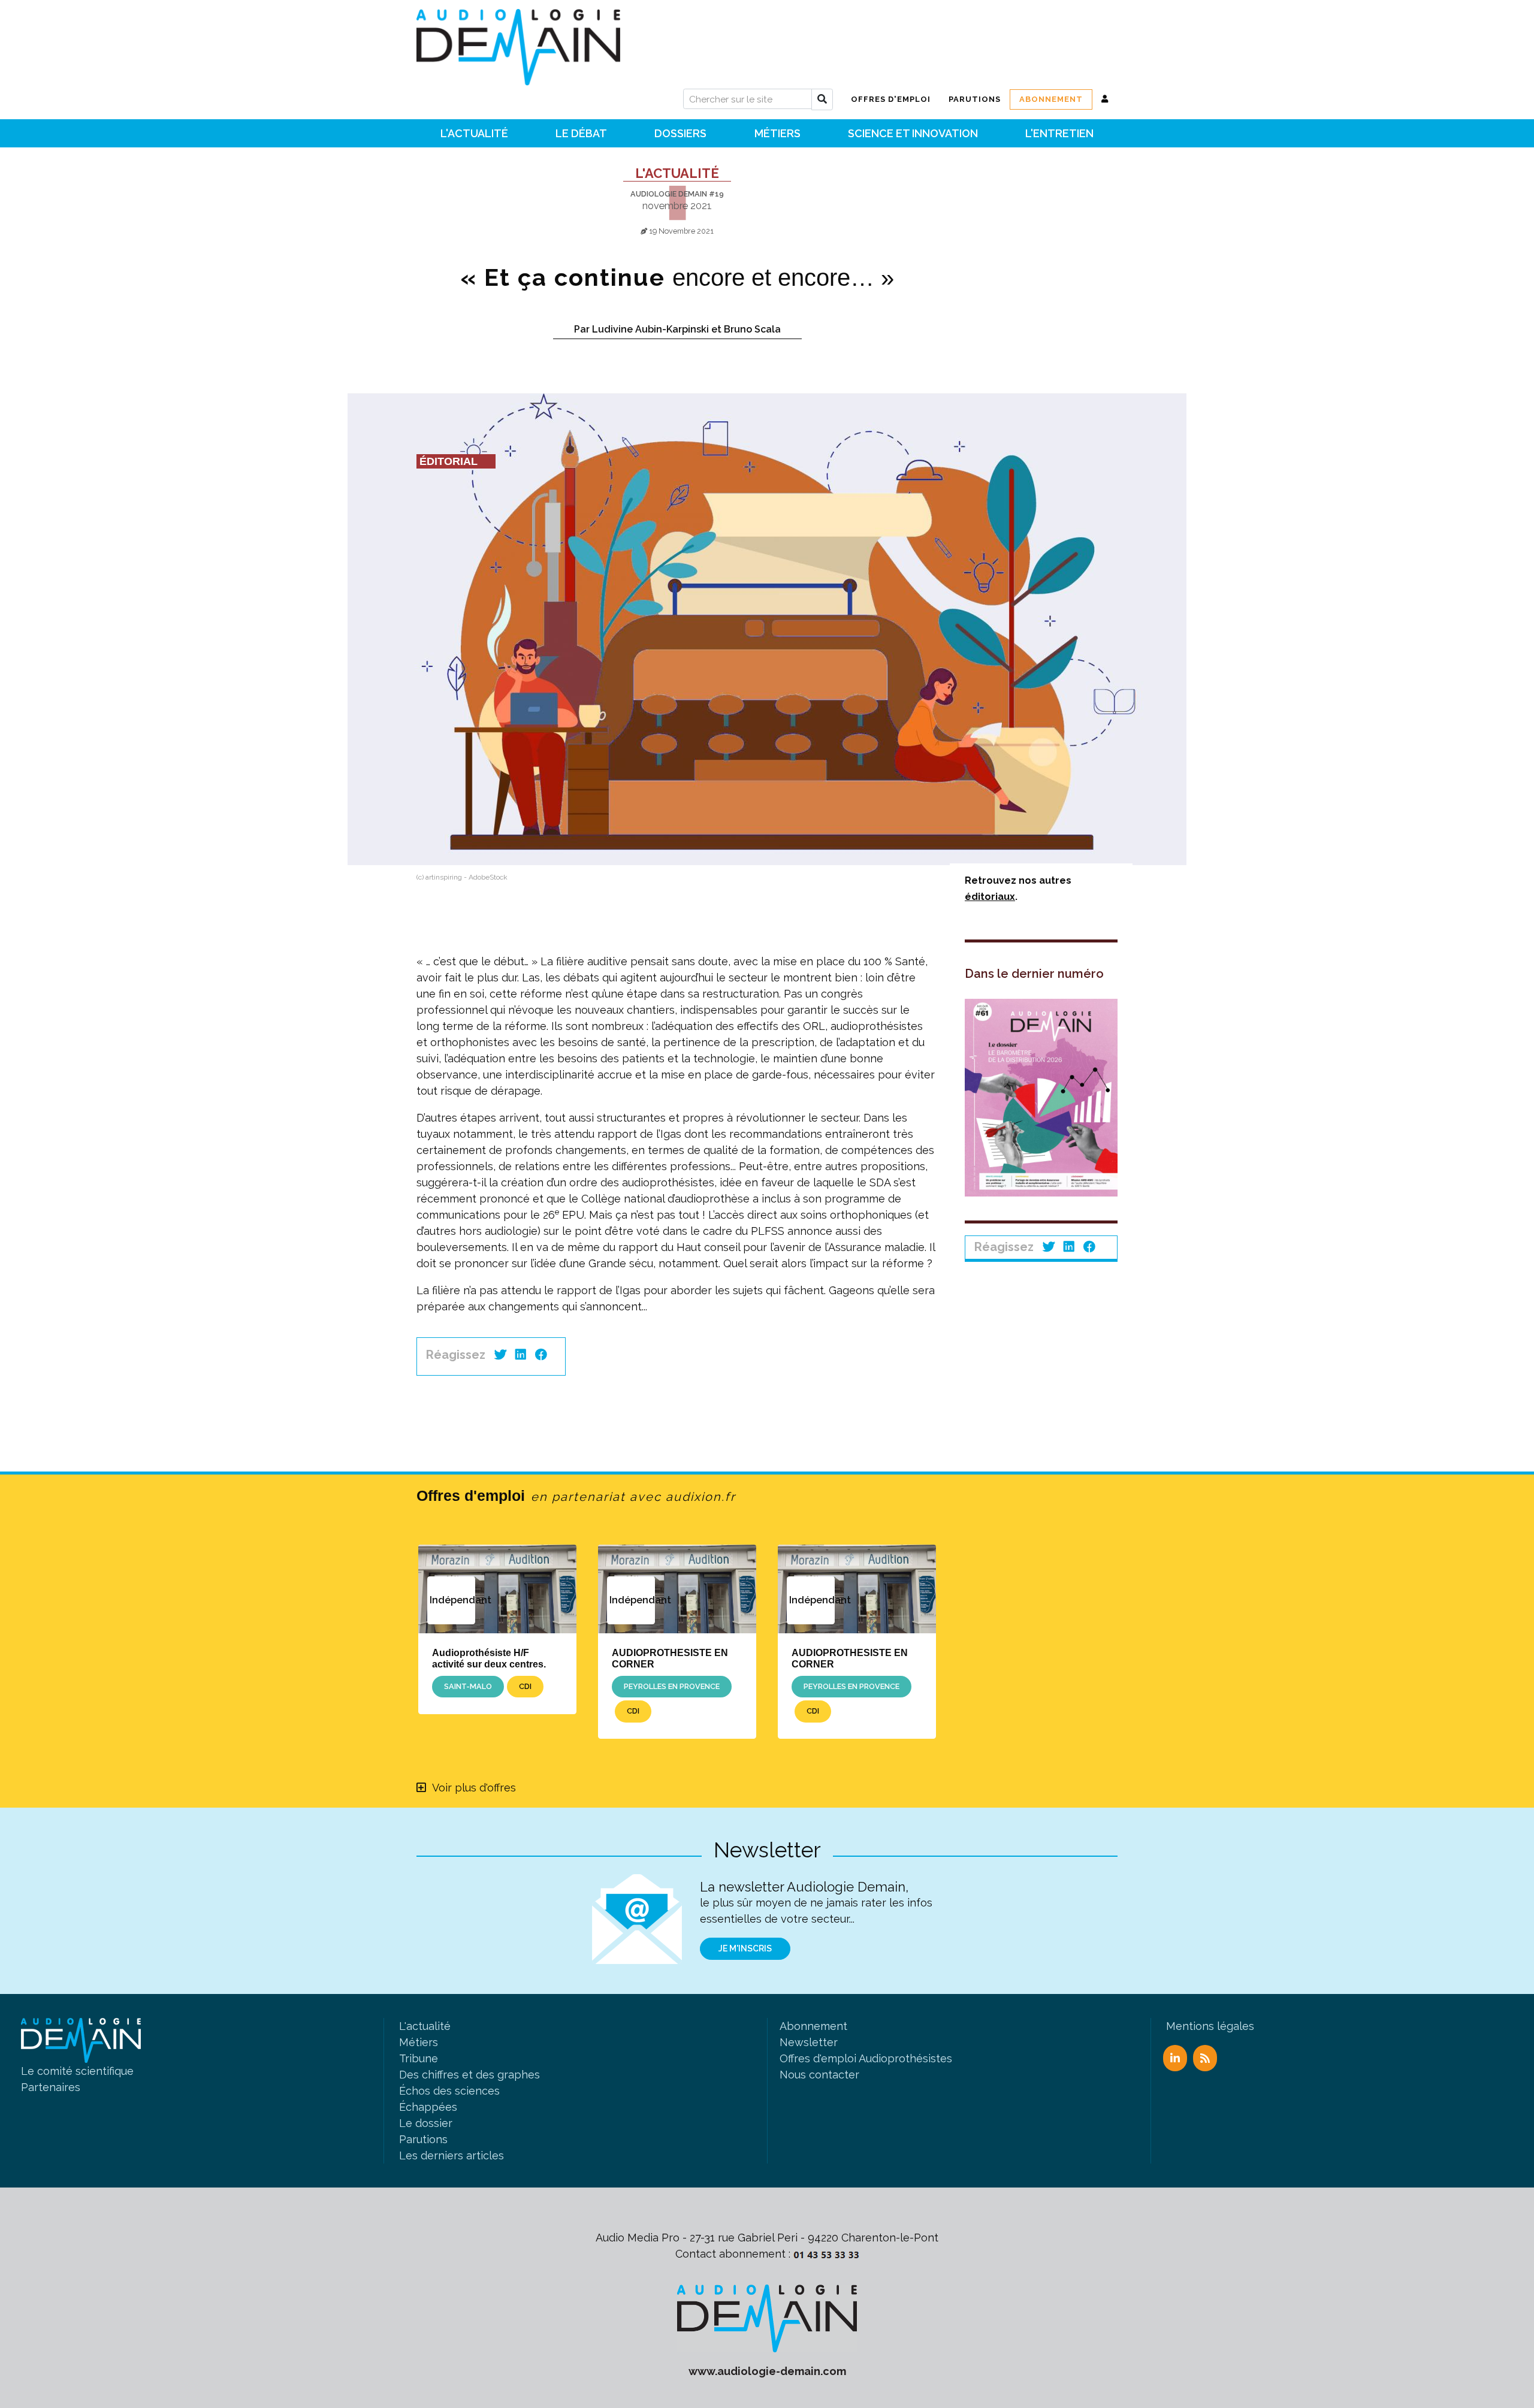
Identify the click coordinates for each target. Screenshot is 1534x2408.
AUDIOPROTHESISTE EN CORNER (670, 1658)
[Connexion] (1105, 99)
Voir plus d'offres (474, 1788)
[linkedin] (521, 1355)
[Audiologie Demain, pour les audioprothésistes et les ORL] (767, 2317)
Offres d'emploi (576, 1495)
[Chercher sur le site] (822, 99)
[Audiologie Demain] (518, 43)
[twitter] (500, 1355)
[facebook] (541, 1355)
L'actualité (677, 173)
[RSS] (1205, 2058)
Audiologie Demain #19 (677, 194)
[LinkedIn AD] (1175, 2058)
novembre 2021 (677, 206)
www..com (767, 2371)
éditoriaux (990, 897)
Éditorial (449, 461)
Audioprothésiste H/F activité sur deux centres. (489, 1658)
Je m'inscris (745, 1948)
